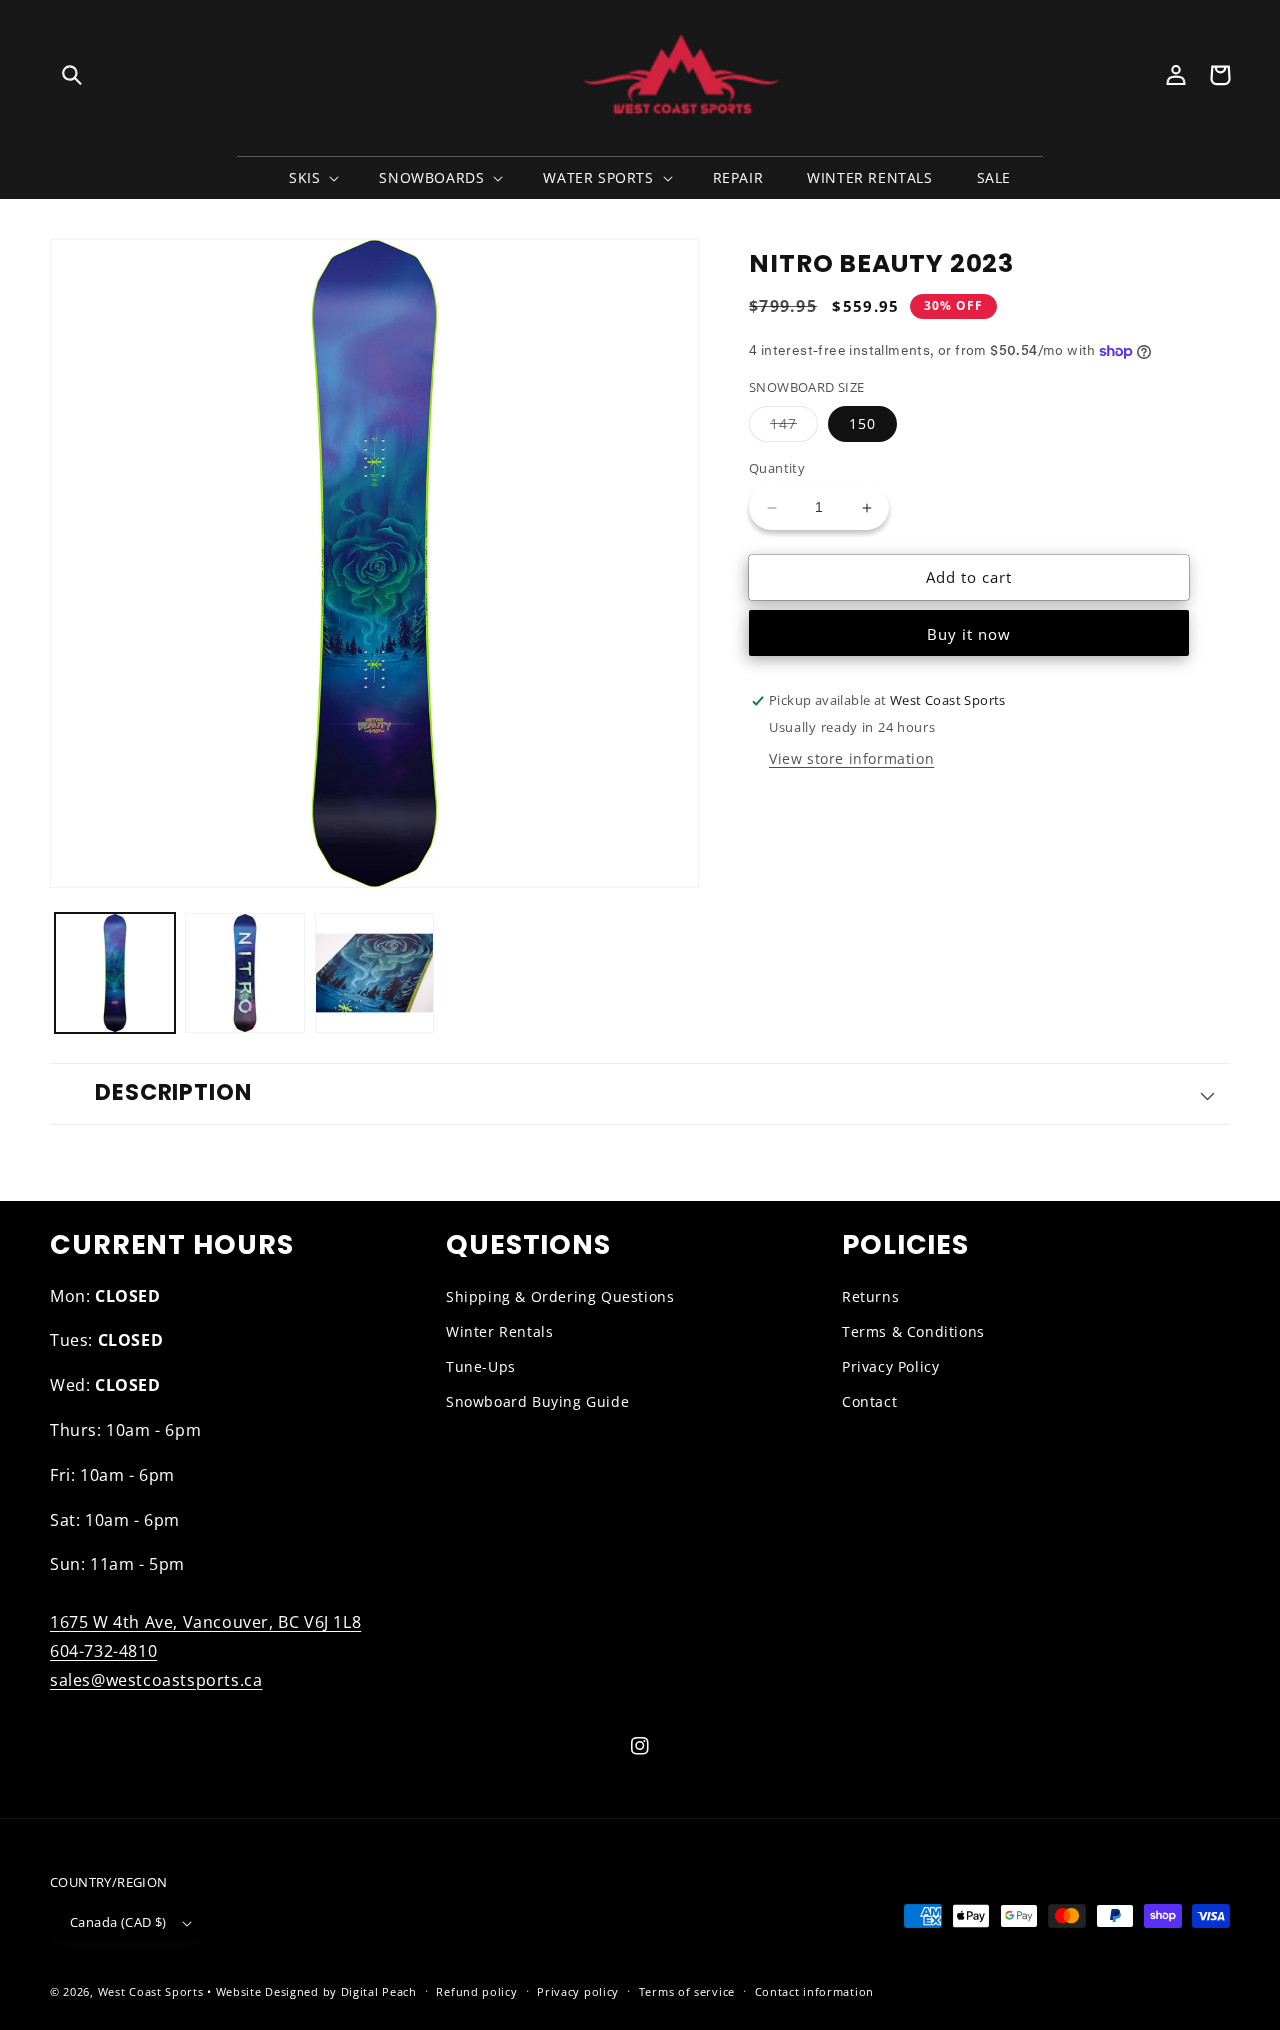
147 (794, 428)
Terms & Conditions (913, 1331)
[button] (72, 75)
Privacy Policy (890, 1366)
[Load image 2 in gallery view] (245, 973)
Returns (870, 1296)
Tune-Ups (481, 1366)
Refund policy (476, 1991)
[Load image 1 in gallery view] (115, 973)
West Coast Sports (151, 1991)
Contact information (814, 1991)
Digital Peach (379, 1991)
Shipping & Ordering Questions (560, 1296)
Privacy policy (578, 1991)
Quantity (777, 469)
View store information (851, 759)
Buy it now (969, 635)
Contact (869, 1401)
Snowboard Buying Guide (537, 1401)
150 (862, 424)
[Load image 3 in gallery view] (375, 973)
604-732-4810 (103, 1651)
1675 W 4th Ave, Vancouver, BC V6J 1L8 (205, 1622)
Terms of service (687, 1991)
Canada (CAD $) (118, 1922)
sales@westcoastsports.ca (156, 1680)
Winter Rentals (499, 1331)
